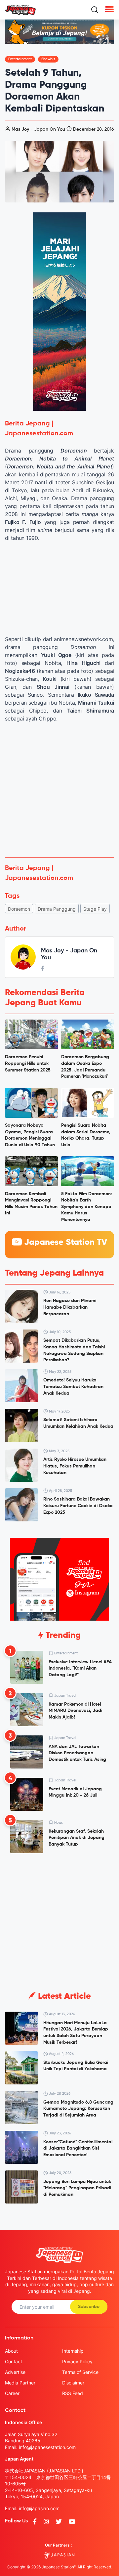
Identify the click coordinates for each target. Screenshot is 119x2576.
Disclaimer (73, 2383)
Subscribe (89, 2307)
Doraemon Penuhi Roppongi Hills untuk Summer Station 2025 (28, 1063)
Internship (73, 2351)
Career (12, 2393)
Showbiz (48, 59)
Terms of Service (80, 2372)
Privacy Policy (77, 2361)
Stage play (95, 909)
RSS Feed (73, 2393)
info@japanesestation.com (47, 2447)
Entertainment (20, 59)
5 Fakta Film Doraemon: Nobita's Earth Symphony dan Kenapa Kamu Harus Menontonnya (87, 1207)
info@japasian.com (39, 2508)
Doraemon (19, 909)
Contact (14, 2361)
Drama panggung (57, 909)
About (11, 2351)
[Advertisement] (59, 790)
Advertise (15, 2372)
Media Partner (20, 2383)
